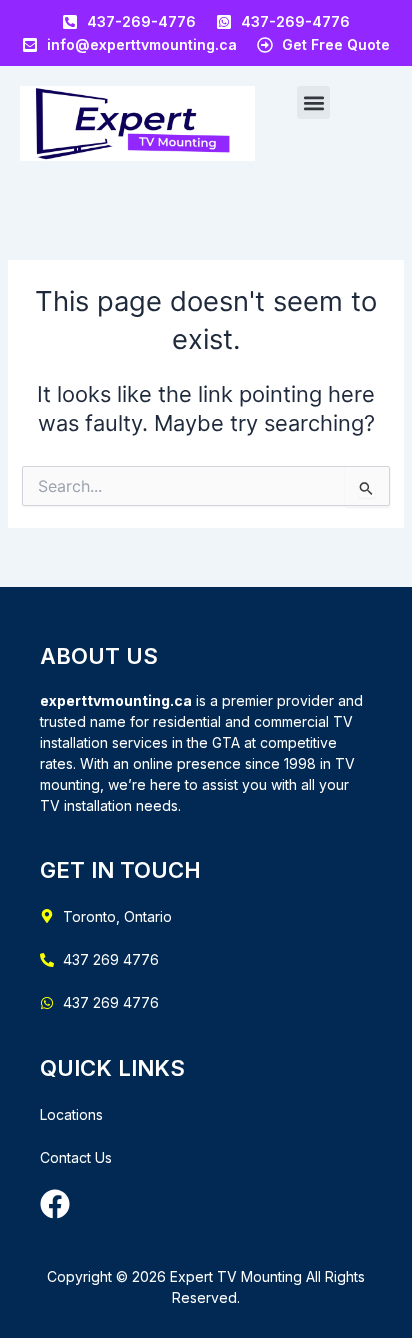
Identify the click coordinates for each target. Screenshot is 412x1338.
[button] (313, 102)
